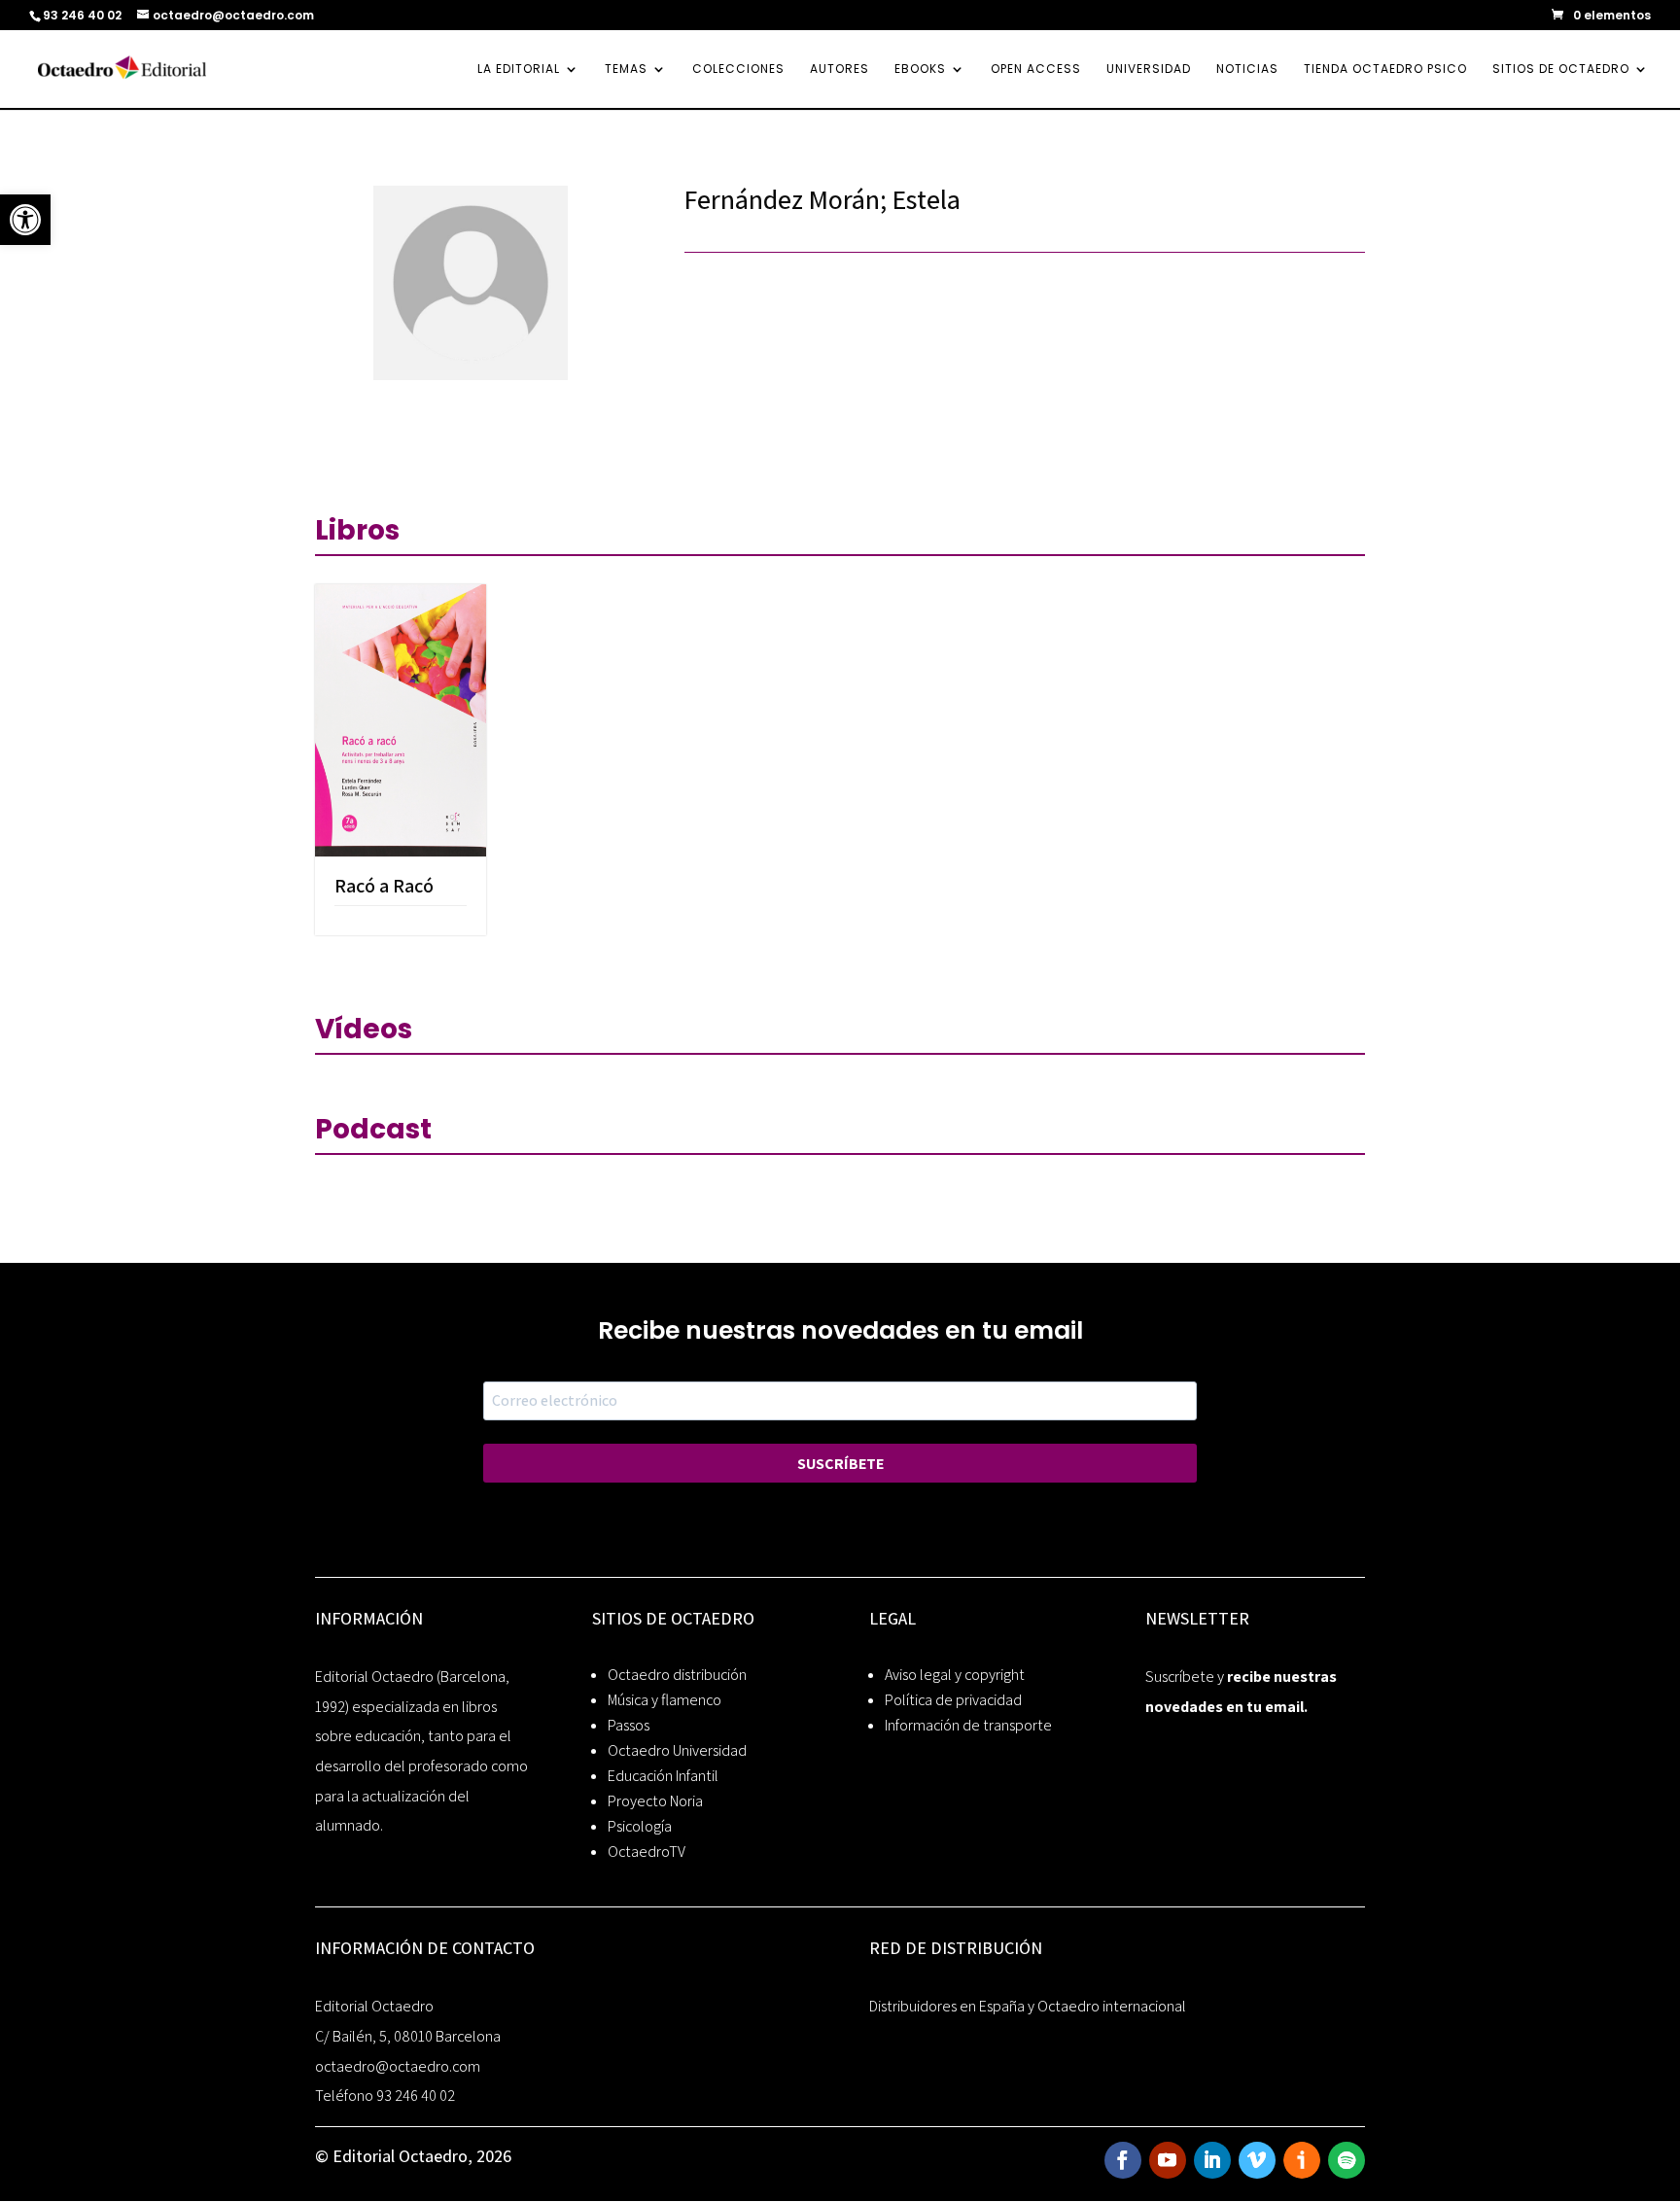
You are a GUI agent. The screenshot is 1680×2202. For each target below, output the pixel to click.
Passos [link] (629, 1725)
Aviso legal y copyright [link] (955, 1675)
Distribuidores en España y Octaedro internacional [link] (1028, 2006)
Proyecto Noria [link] (655, 1801)
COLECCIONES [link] (738, 70)
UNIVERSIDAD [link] (1149, 70)
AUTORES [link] (840, 70)
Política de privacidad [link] (953, 1700)
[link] (25, 220)
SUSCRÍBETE (840, 1464)
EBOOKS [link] (920, 70)
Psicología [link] (640, 1826)
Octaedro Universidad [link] (677, 1750)
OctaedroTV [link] (647, 1852)
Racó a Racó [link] (384, 886)
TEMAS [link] (626, 70)
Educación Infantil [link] (663, 1776)
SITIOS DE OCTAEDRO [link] (1561, 70)
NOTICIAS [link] (1247, 70)
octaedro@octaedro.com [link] (398, 2066)
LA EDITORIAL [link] (519, 70)
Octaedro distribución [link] (677, 1675)
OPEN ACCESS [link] (1036, 70)
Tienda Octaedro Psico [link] (1385, 70)
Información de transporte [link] (968, 1725)
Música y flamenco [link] (665, 1700)
